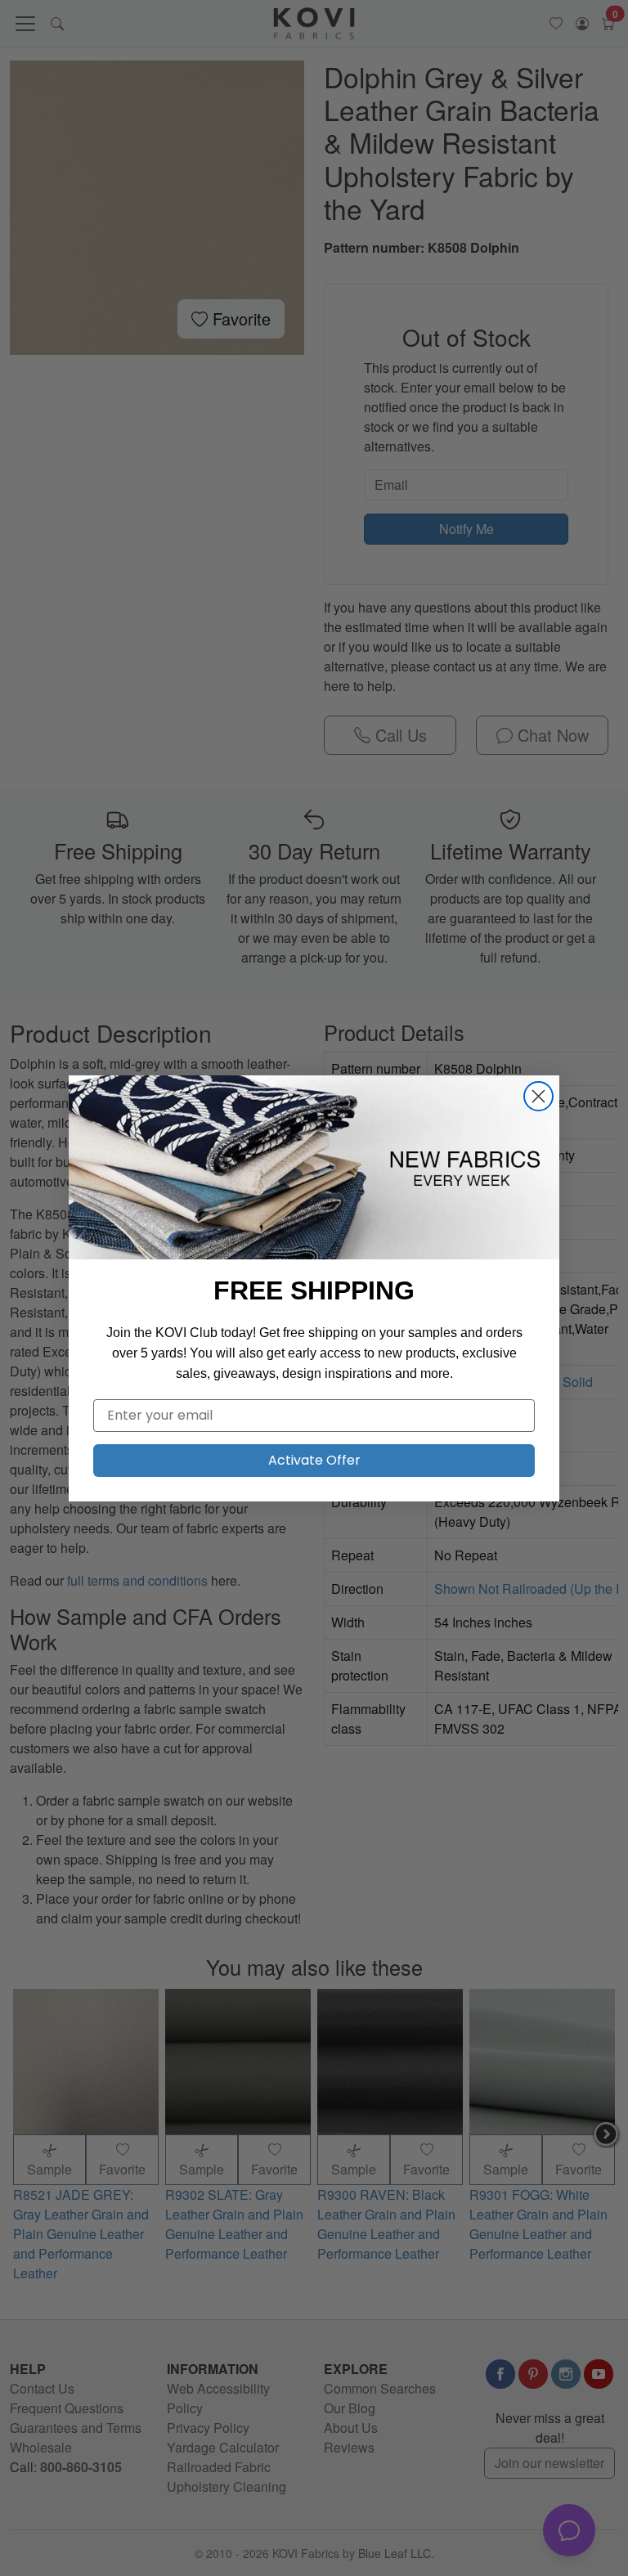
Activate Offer (314, 1460)
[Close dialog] (538, 1096)
